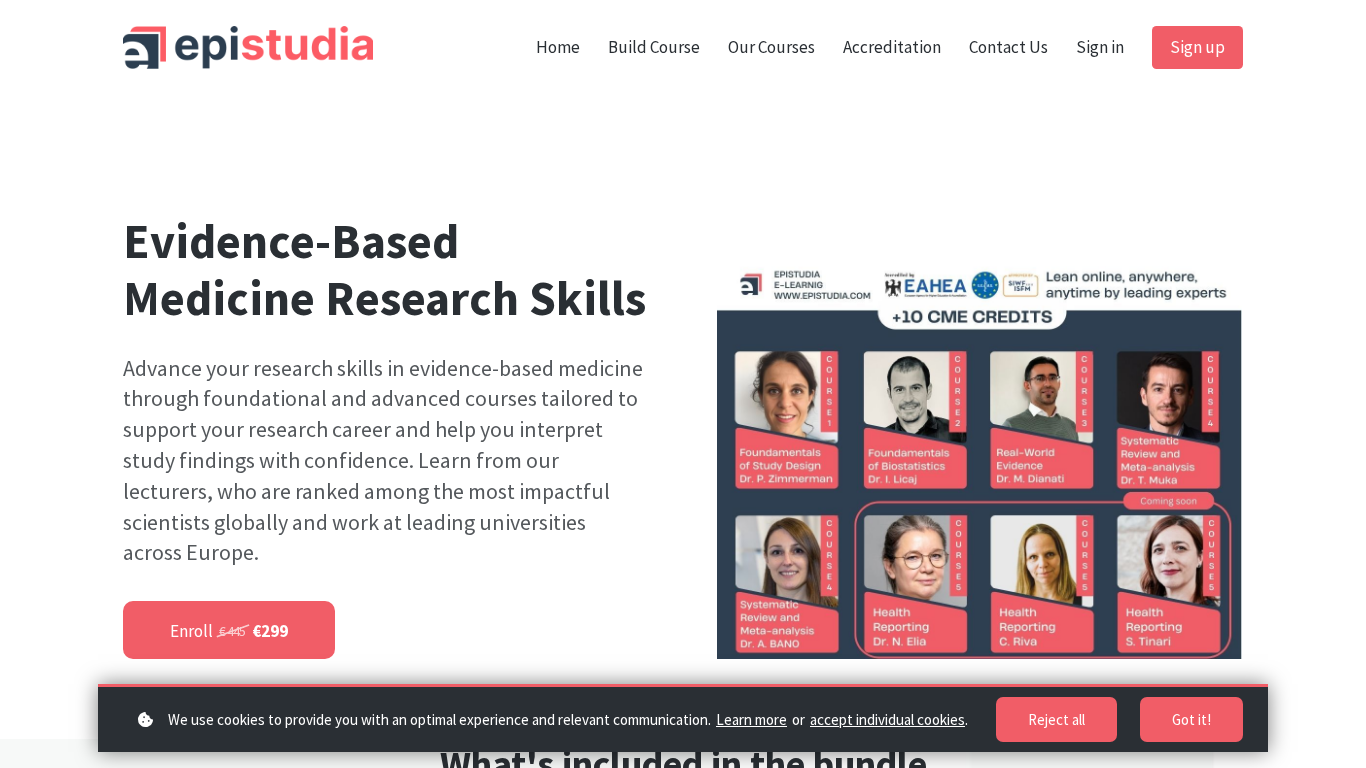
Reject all (1056, 719)
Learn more (751, 719)
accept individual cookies (887, 719)
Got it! (1191, 719)
